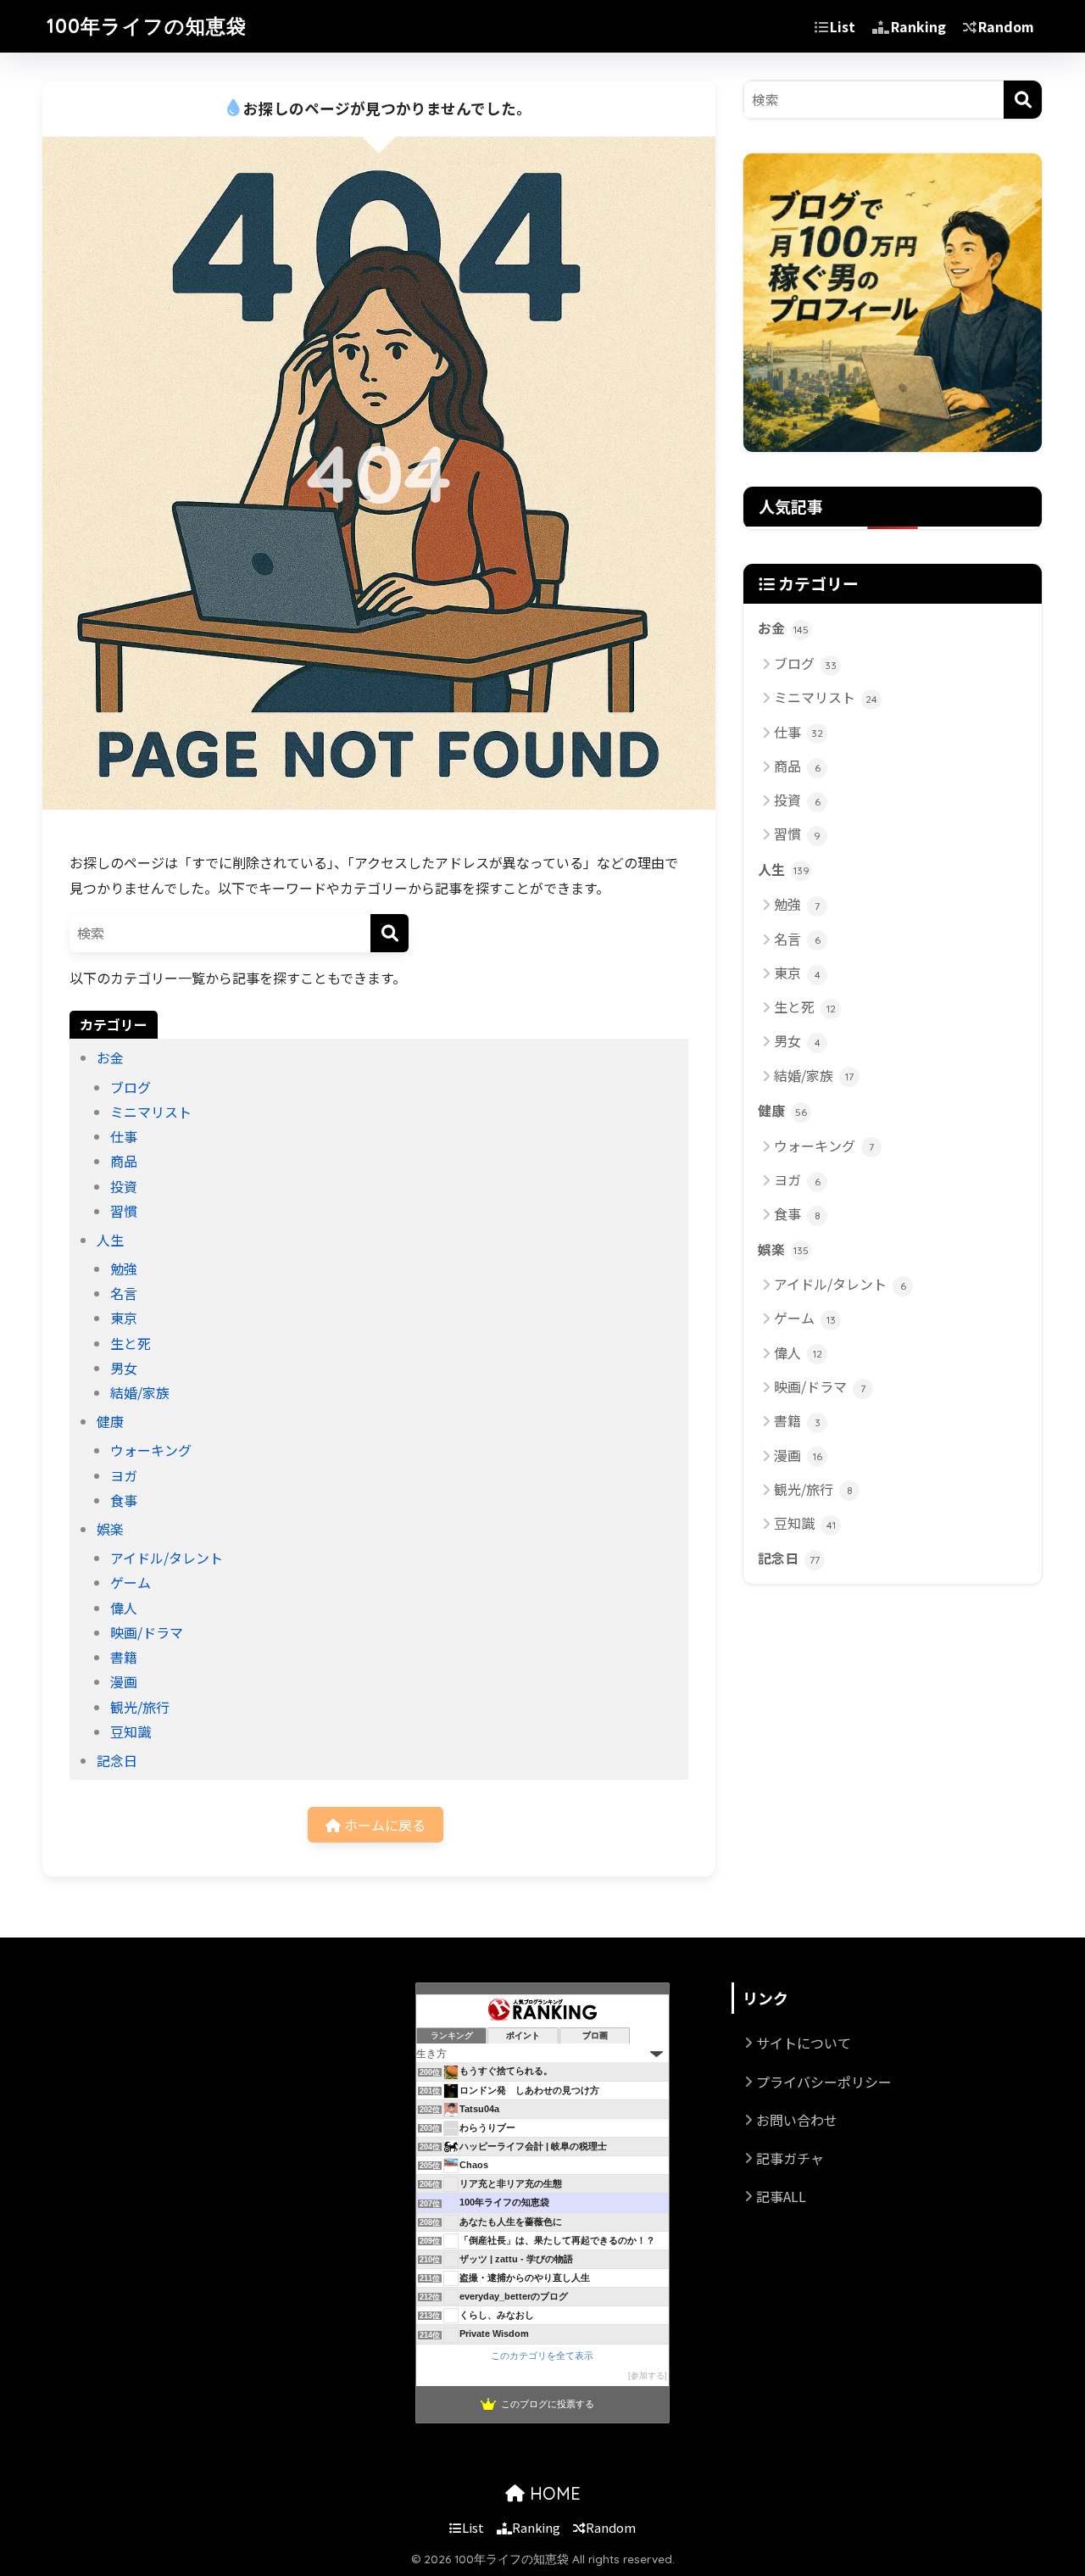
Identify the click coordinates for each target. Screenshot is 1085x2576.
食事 (124, 1500)
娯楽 (110, 1529)
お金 (110, 1057)
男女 (124, 1368)
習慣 (124, 1211)
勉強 (124, 1268)
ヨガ (124, 1475)
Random (1006, 26)
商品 (124, 1161)
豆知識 (131, 1731)
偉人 (124, 1608)
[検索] (389, 933)
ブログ (131, 1087)
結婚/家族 (140, 1392)
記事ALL (781, 2196)
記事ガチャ (790, 2158)
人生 (110, 1240)
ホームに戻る (383, 1825)
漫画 (124, 1681)
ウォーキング (151, 1450)
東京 (124, 1318)
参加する (648, 2375)
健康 (110, 1421)
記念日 (117, 1760)
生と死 (131, 1343)
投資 (124, 1186)
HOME (553, 2493)
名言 (124, 1293)
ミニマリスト (151, 1112)
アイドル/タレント (167, 1558)
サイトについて (804, 2043)
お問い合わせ (797, 2120)
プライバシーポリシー (824, 2082)
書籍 (124, 1657)
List (843, 26)
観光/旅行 (140, 1707)
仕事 (124, 1136)
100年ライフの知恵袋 (147, 26)
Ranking (918, 26)
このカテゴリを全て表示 (542, 2356)
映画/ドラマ (147, 1632)
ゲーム (131, 1582)
